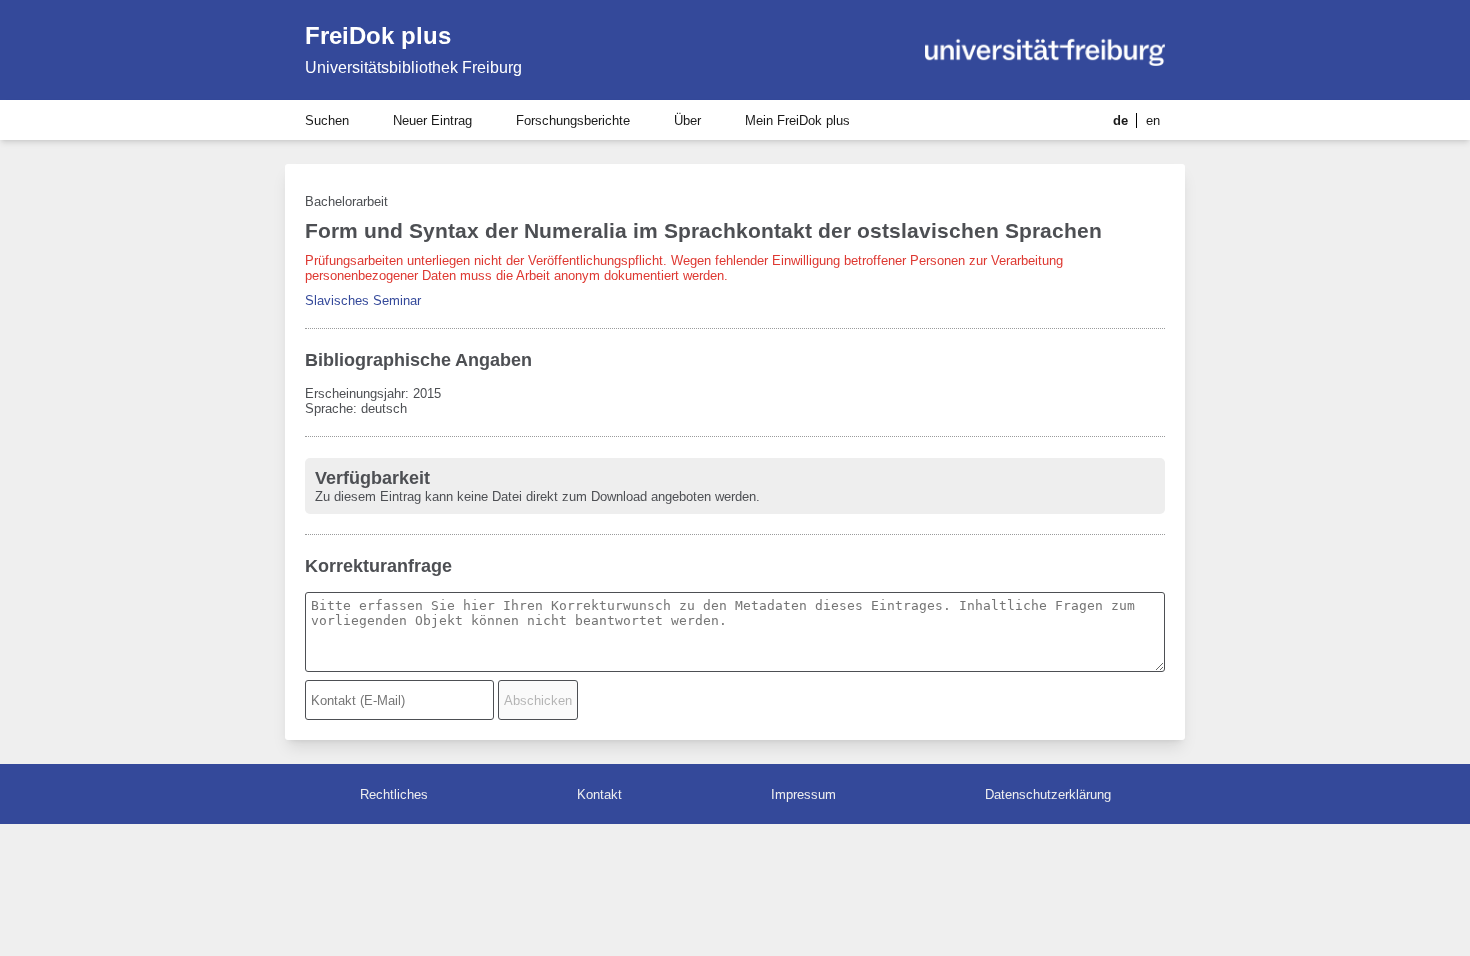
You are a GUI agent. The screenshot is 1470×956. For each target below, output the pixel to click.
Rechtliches (394, 794)
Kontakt (599, 794)
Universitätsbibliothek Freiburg (413, 67)
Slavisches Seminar (363, 300)
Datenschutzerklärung (1048, 794)
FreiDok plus (378, 35)
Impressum (803, 794)
